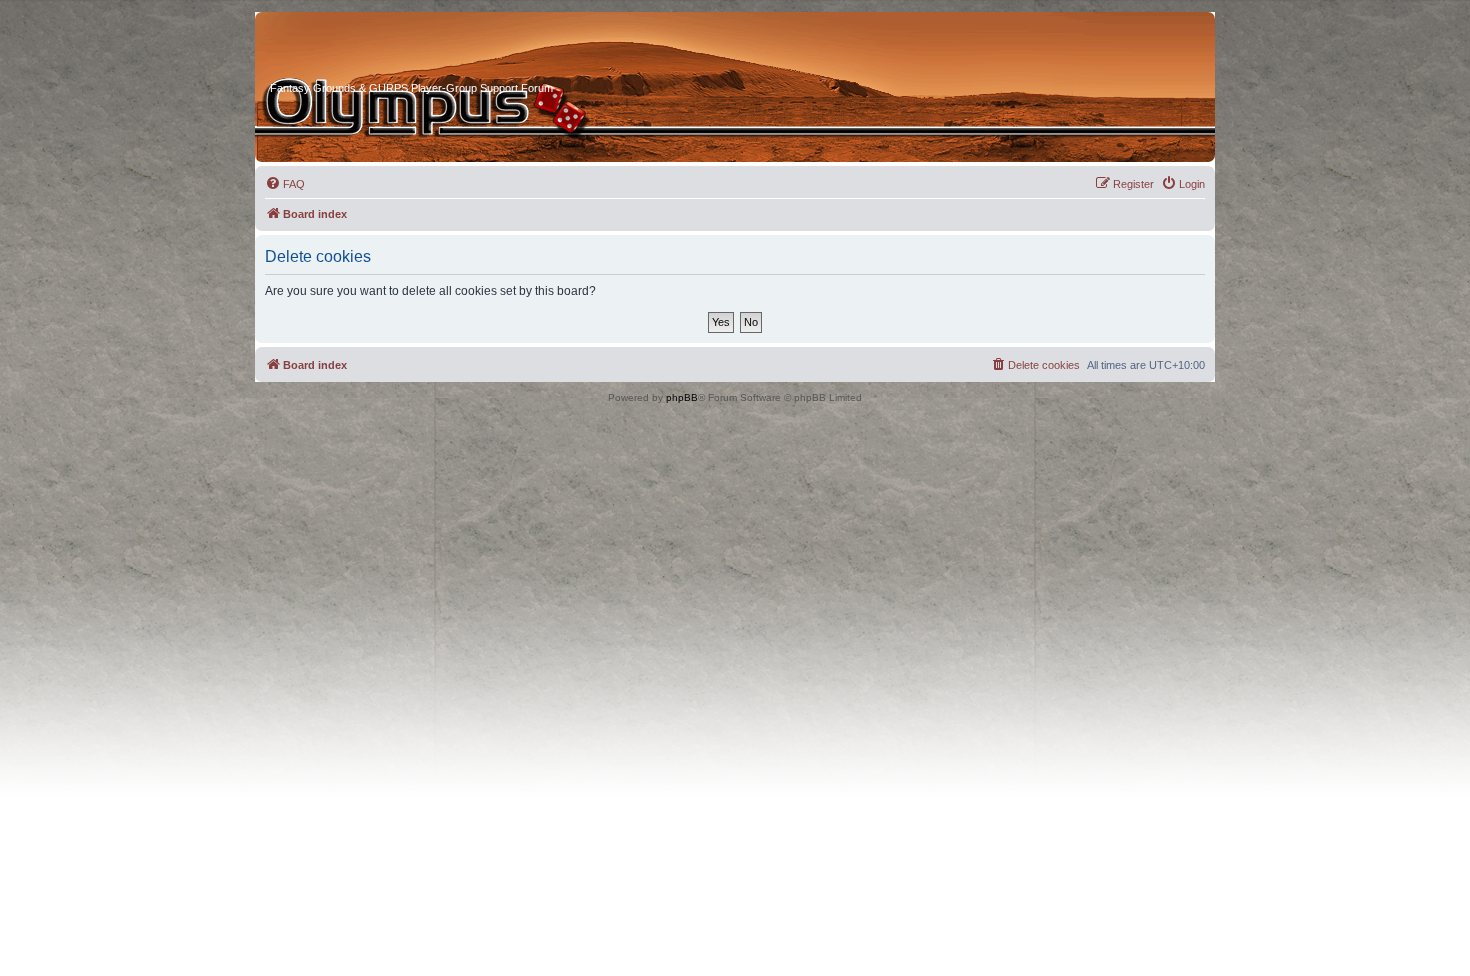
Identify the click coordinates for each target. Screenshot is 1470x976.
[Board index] (346, 49)
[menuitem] (285, 184)
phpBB (682, 397)
